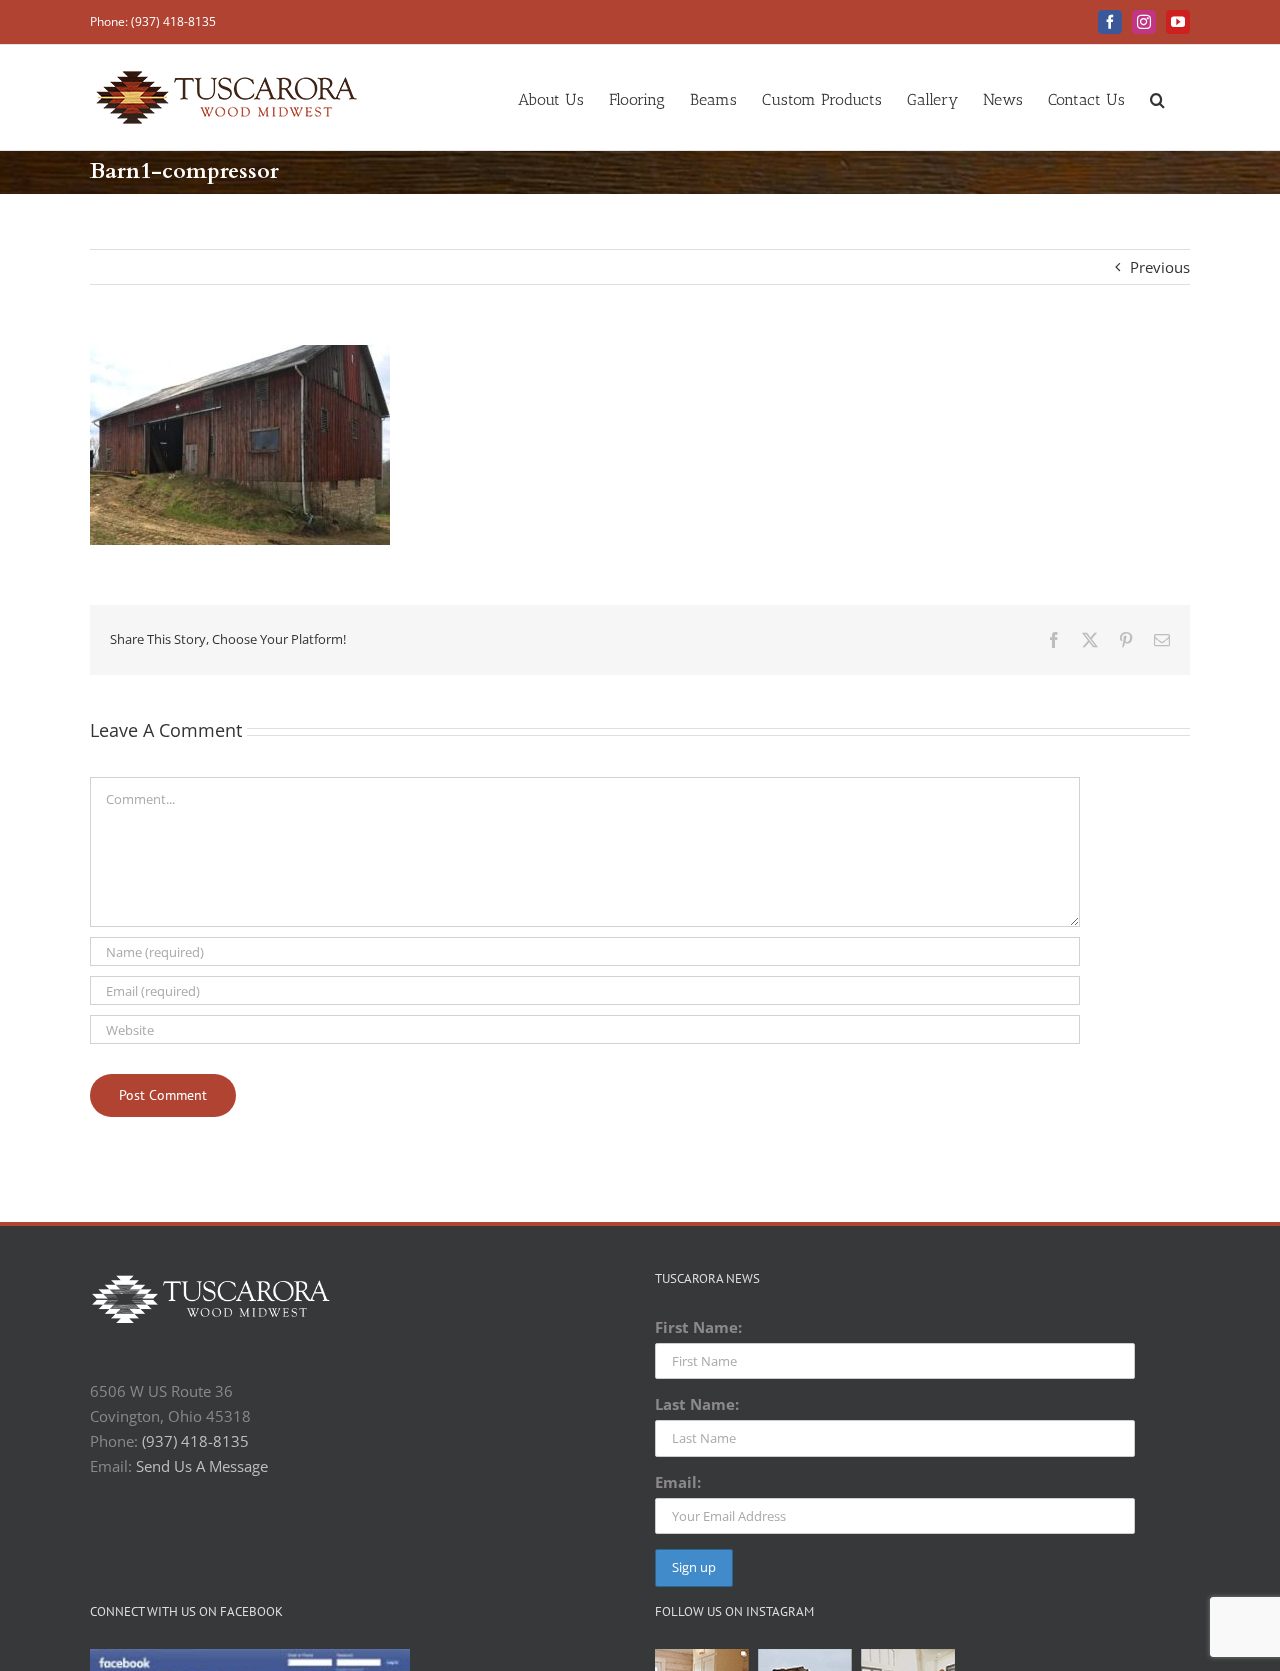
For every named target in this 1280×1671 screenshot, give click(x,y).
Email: (678, 1482)
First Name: (698, 1327)
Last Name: (697, 1404)
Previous (1160, 267)
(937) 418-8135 (195, 1441)
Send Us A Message (202, 1466)
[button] (1157, 97)
